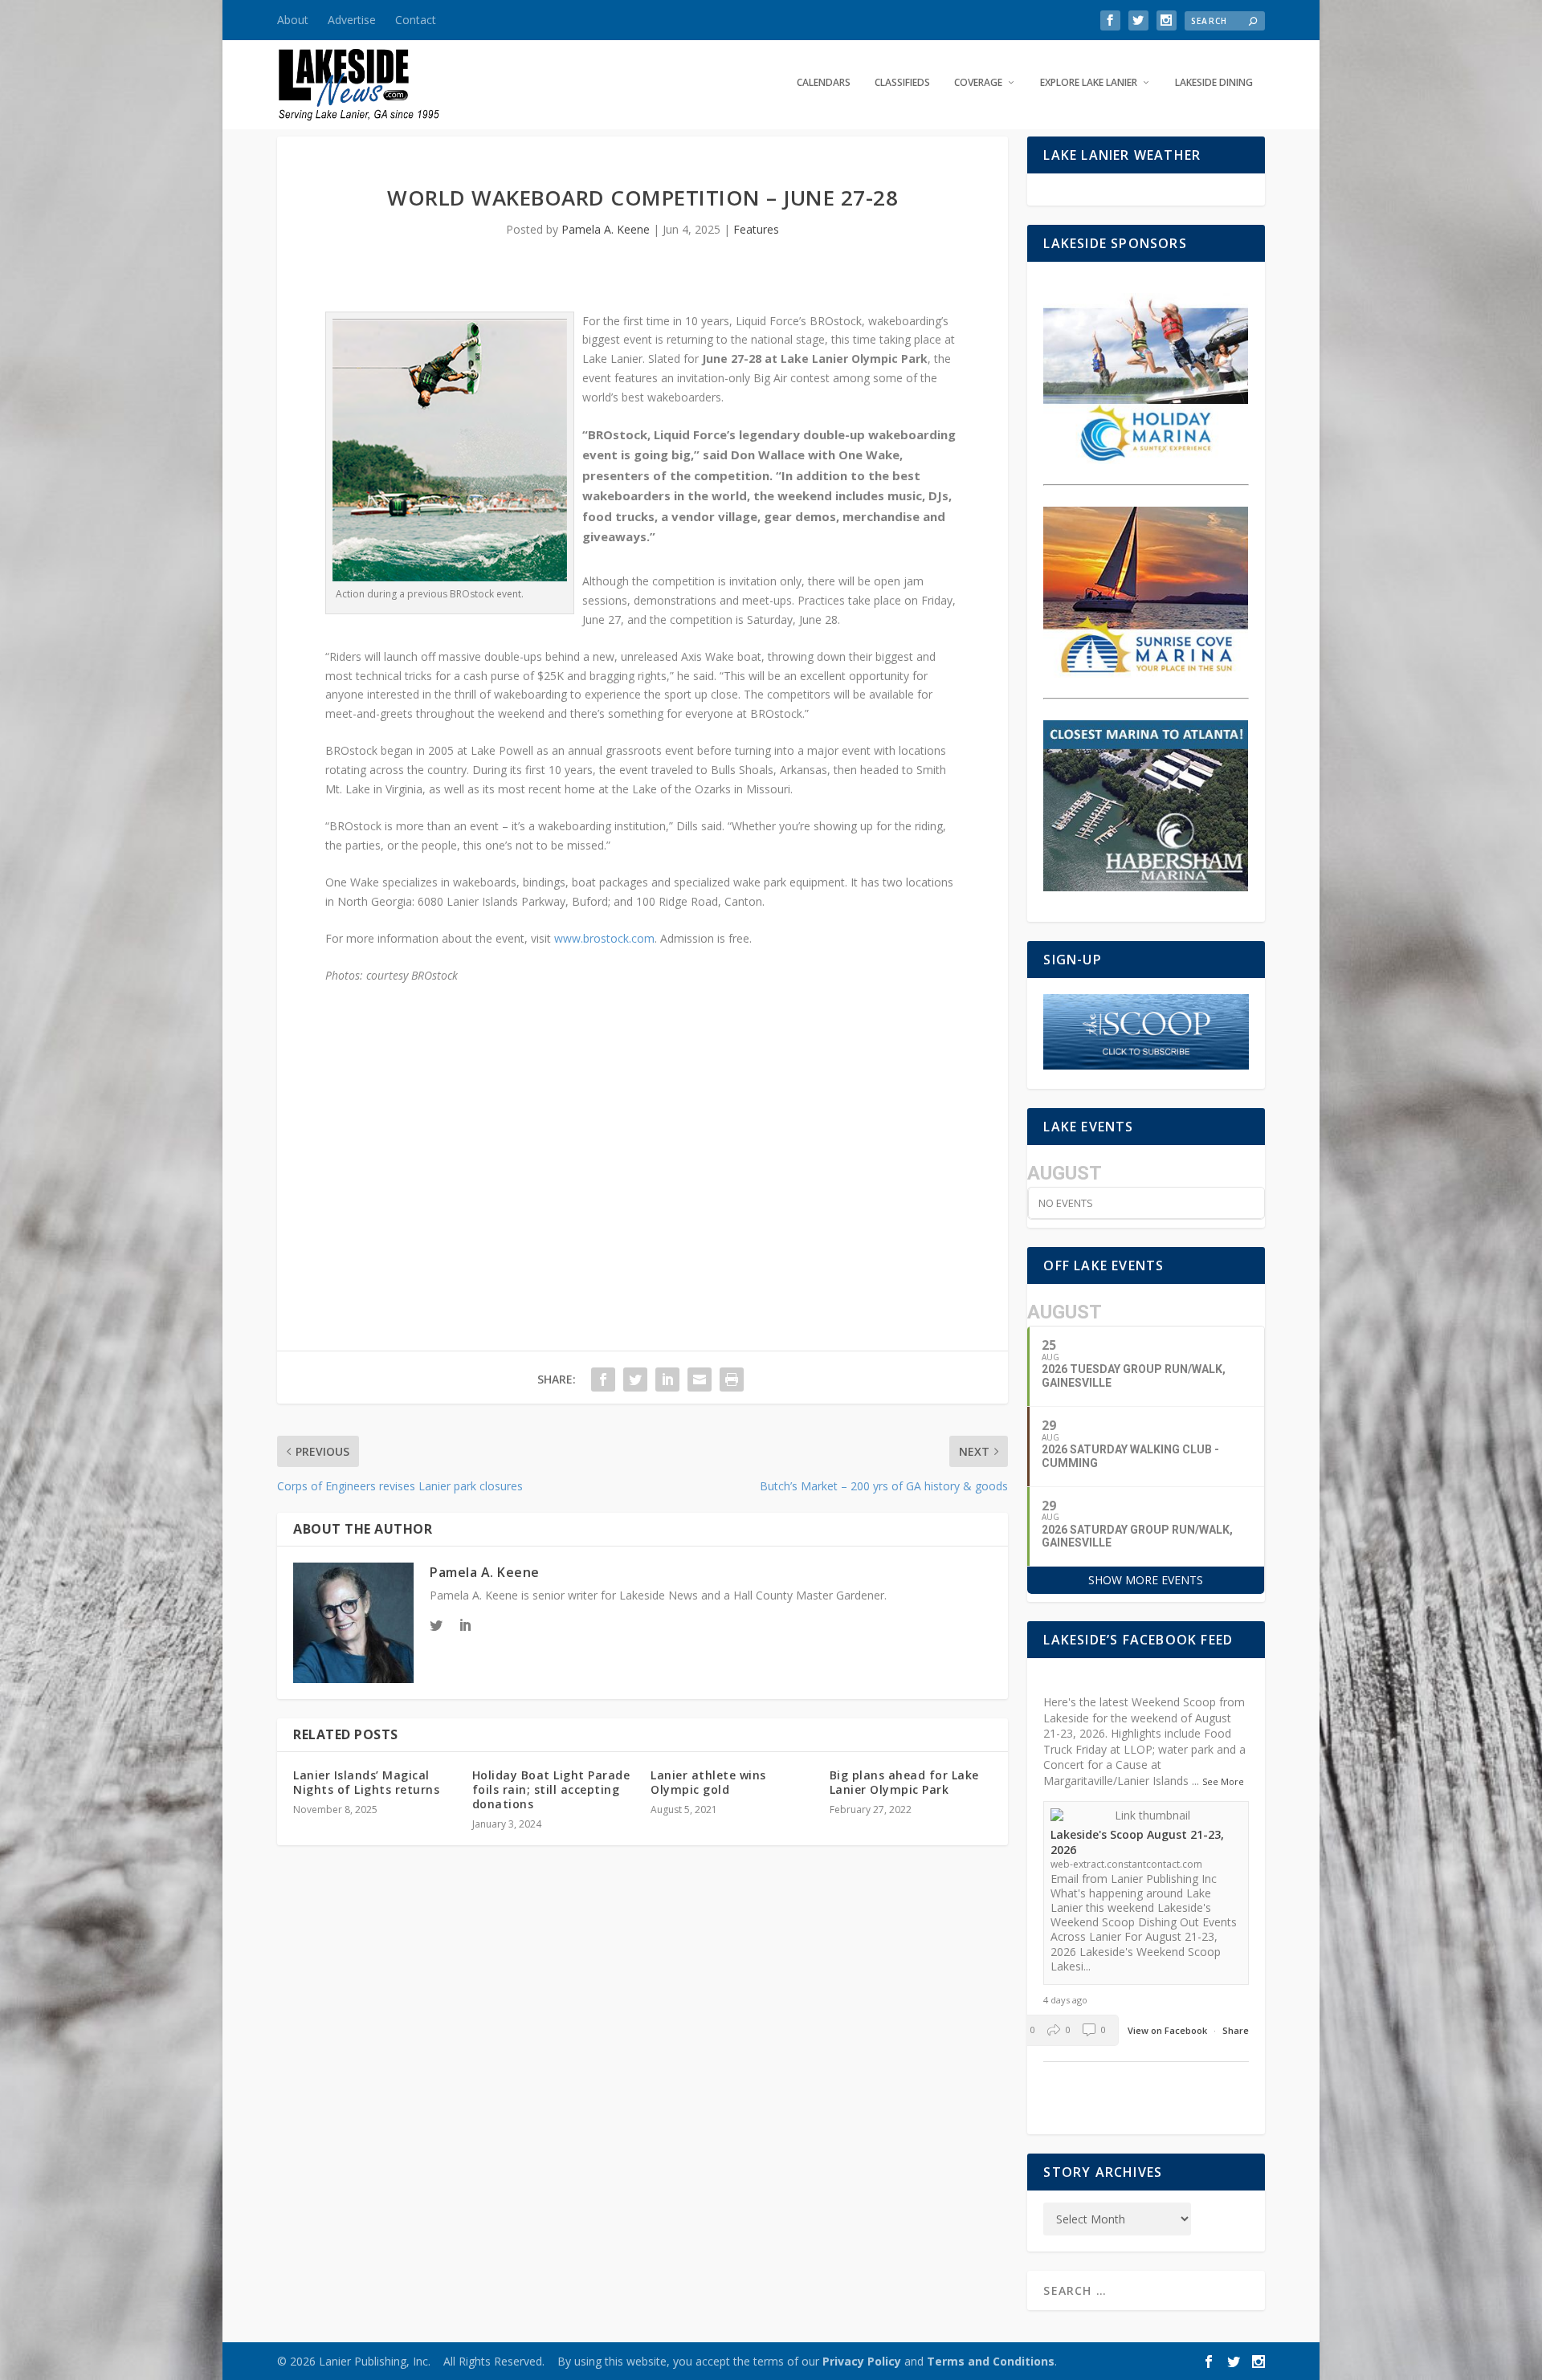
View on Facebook (1169, 2030)
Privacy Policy (862, 2361)
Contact (416, 20)
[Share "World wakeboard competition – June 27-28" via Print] (732, 1380)
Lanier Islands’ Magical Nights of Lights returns (366, 1782)
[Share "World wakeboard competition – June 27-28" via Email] (700, 1380)
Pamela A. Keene (606, 229)
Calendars (824, 83)
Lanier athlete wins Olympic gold (708, 1782)
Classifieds (902, 83)
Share (1236, 2030)
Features (756, 229)
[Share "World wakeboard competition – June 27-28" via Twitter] (635, 1380)
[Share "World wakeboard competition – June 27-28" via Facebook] (603, 1380)
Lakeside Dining (1214, 83)
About (293, 20)
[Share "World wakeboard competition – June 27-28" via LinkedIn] (667, 1380)
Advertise (352, 20)
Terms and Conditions (991, 2361)
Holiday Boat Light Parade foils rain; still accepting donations (551, 1789)
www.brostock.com (604, 938)
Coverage (978, 83)
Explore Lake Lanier (1089, 83)
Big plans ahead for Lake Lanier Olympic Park (904, 1782)
